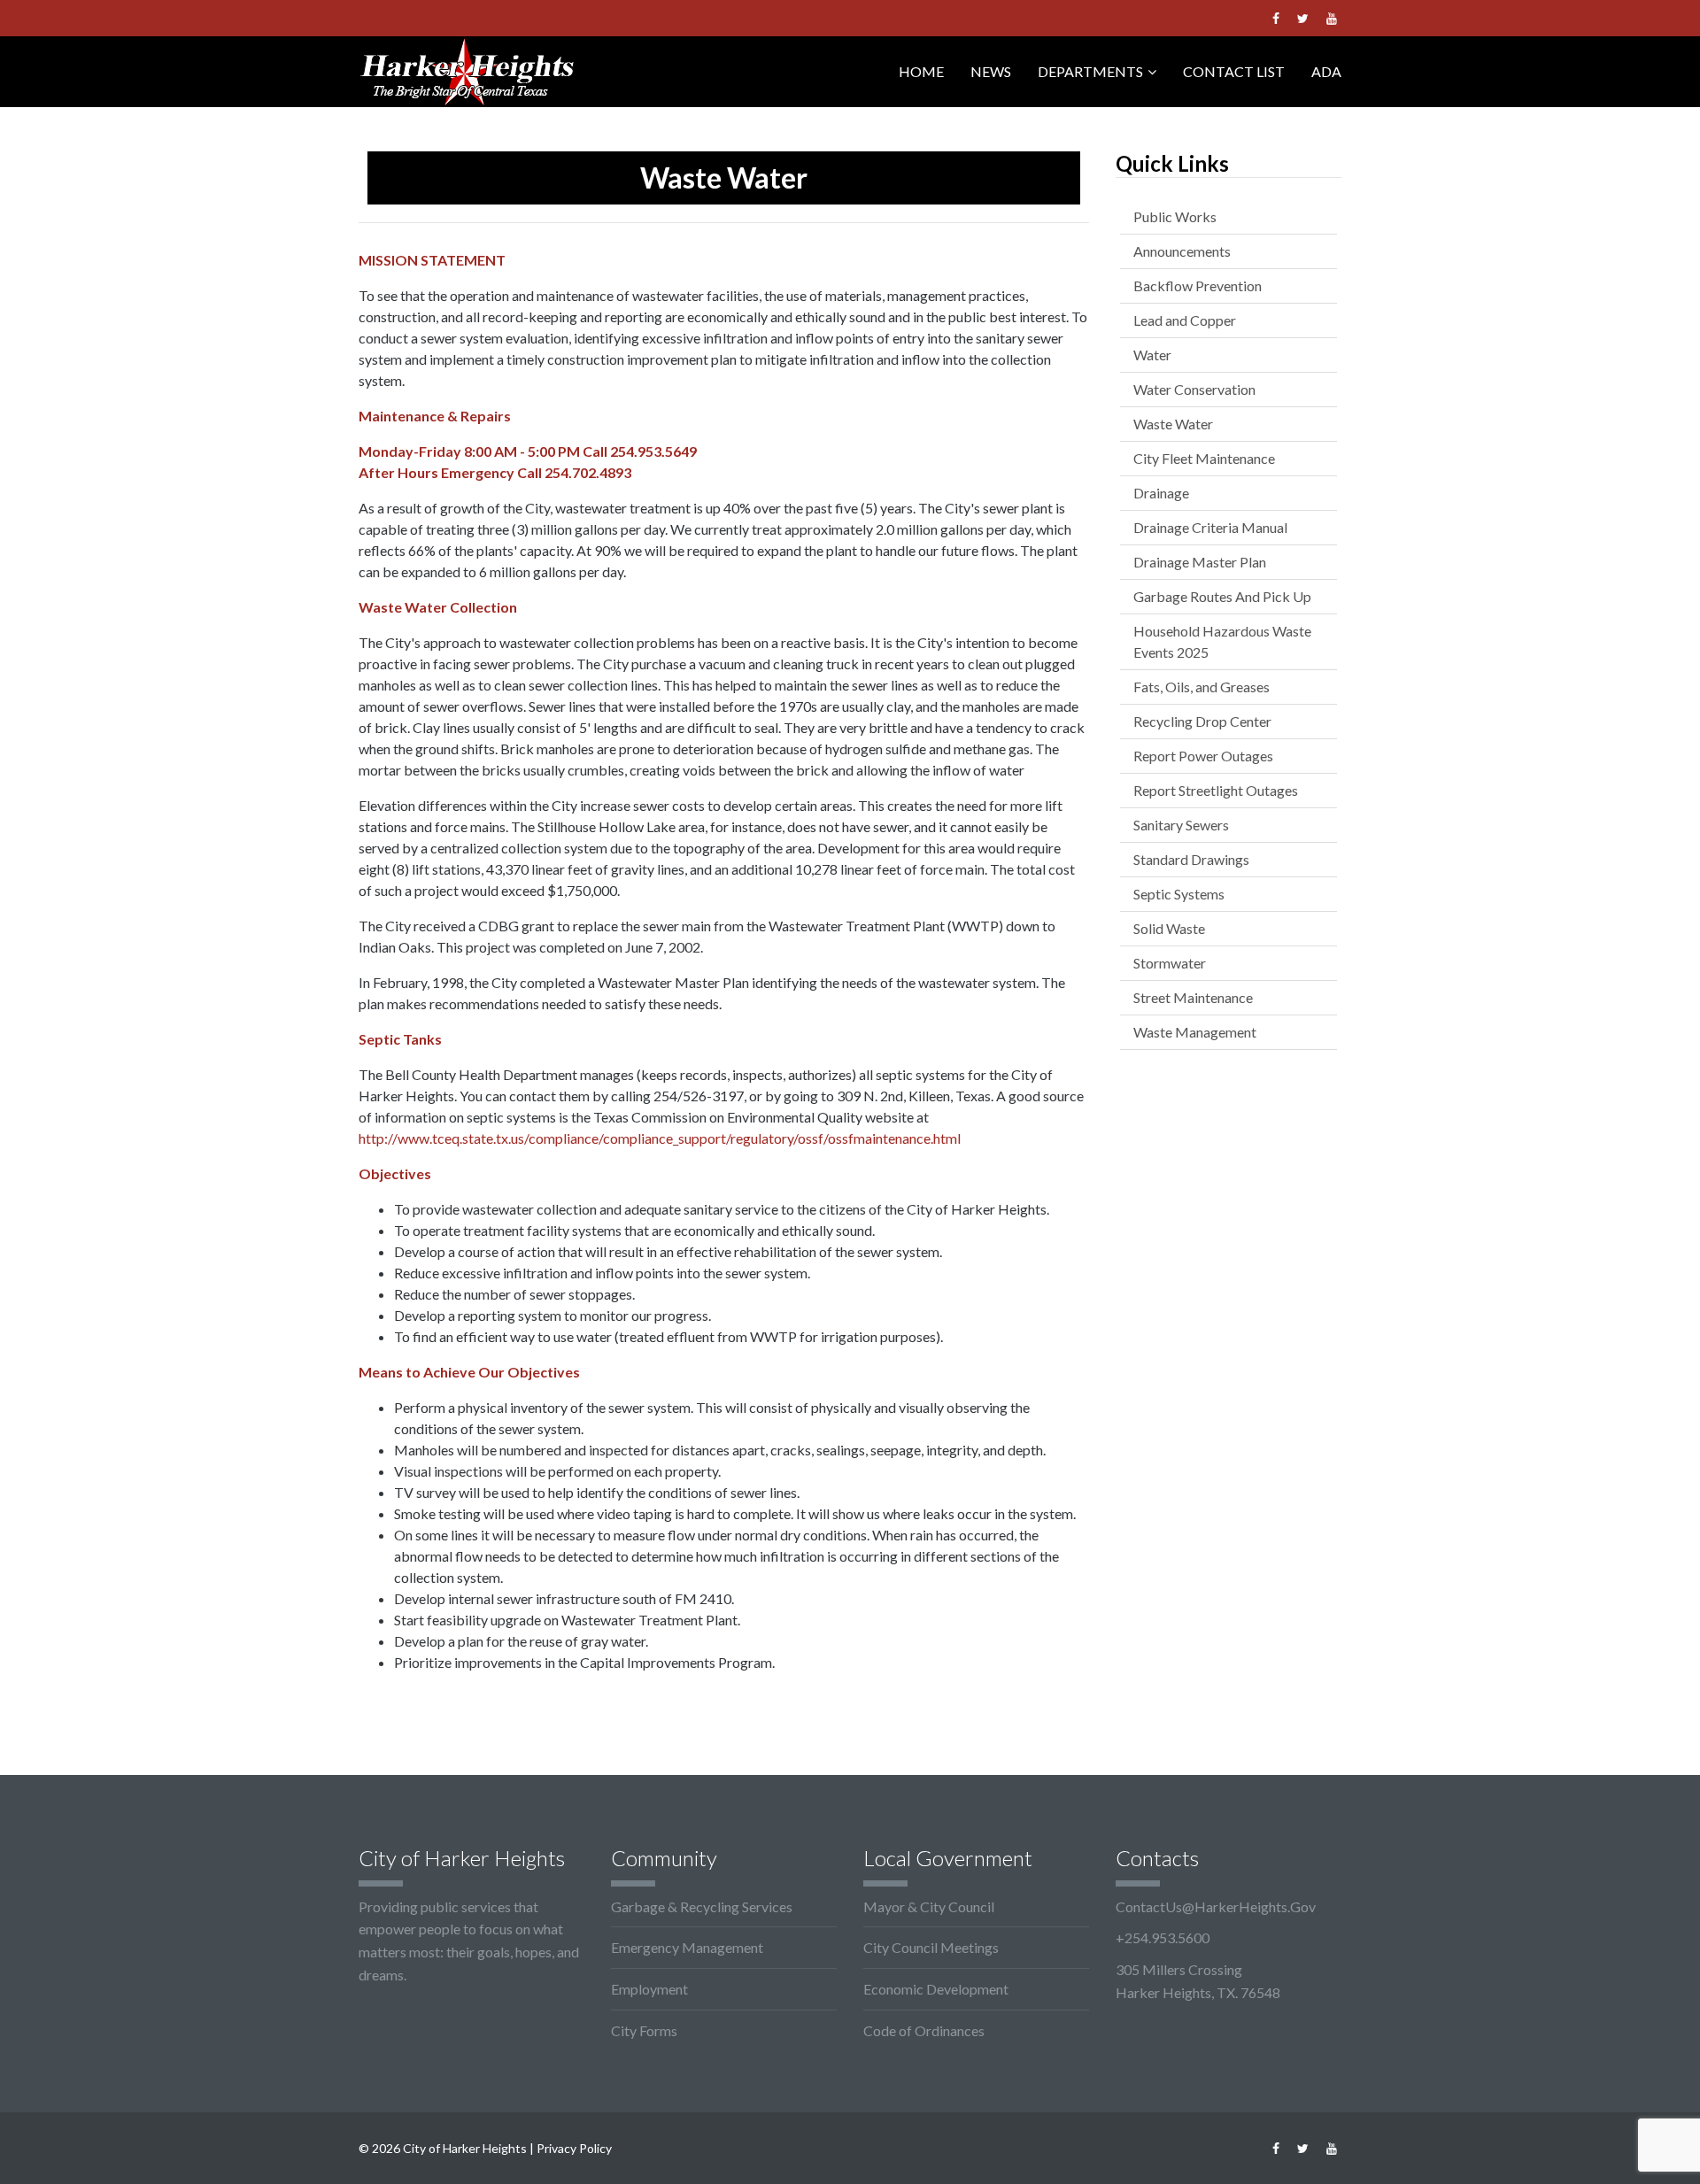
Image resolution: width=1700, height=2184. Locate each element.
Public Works (1175, 216)
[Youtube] (1332, 18)
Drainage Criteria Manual (1210, 527)
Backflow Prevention (1198, 286)
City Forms (644, 2030)
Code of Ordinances (924, 2030)
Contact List (1234, 71)
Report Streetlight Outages (1216, 790)
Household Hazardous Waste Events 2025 (1222, 641)
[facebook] (1276, 18)
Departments (1090, 71)
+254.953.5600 (1163, 1937)
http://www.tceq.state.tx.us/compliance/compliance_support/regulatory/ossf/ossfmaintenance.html (660, 1138)
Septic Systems (1179, 894)
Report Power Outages (1203, 756)
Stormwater (1170, 963)
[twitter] (1303, 18)
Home (921, 71)
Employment (649, 1989)
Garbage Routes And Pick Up (1222, 596)
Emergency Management (687, 1947)
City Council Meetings (931, 1947)
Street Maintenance (1193, 997)
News (991, 71)
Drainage (1161, 493)
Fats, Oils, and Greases (1202, 687)
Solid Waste (1169, 928)
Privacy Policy (574, 2148)
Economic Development (936, 1989)
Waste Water (1173, 424)
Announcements (1182, 251)
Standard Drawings (1191, 859)
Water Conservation (1194, 389)
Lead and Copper (1185, 320)
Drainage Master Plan (1200, 562)
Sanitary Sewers (1181, 825)
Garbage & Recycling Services (702, 1906)
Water (1152, 355)
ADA (1326, 71)
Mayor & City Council (929, 1906)
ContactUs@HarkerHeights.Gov (1216, 1906)
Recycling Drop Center (1202, 721)
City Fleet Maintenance (1204, 458)
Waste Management (1195, 1032)
